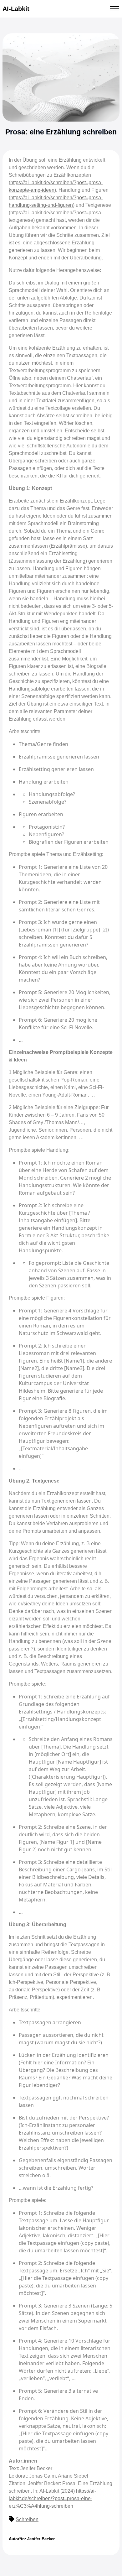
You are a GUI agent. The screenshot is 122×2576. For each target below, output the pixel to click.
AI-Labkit (16, 9)
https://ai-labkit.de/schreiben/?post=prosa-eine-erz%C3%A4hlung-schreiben (52, 2498)
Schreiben (27, 2519)
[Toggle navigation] (114, 9)
